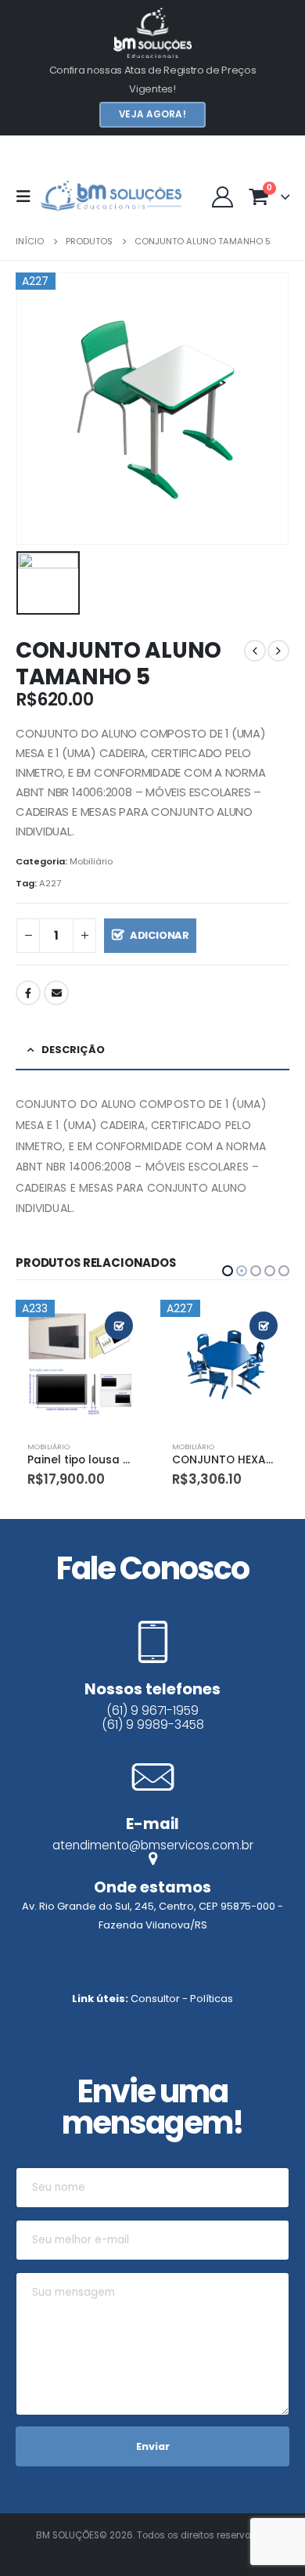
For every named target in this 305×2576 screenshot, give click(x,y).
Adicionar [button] (119, 1326)
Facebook (28, 993)
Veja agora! (152, 114)
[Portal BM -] (111, 197)
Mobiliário (91, 861)
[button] (228, 1271)
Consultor (155, 1999)
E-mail (56, 993)
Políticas (212, 1999)
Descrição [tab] (73, 1050)
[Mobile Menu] (28, 197)
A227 (50, 883)
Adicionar (160, 935)
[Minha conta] (223, 196)
